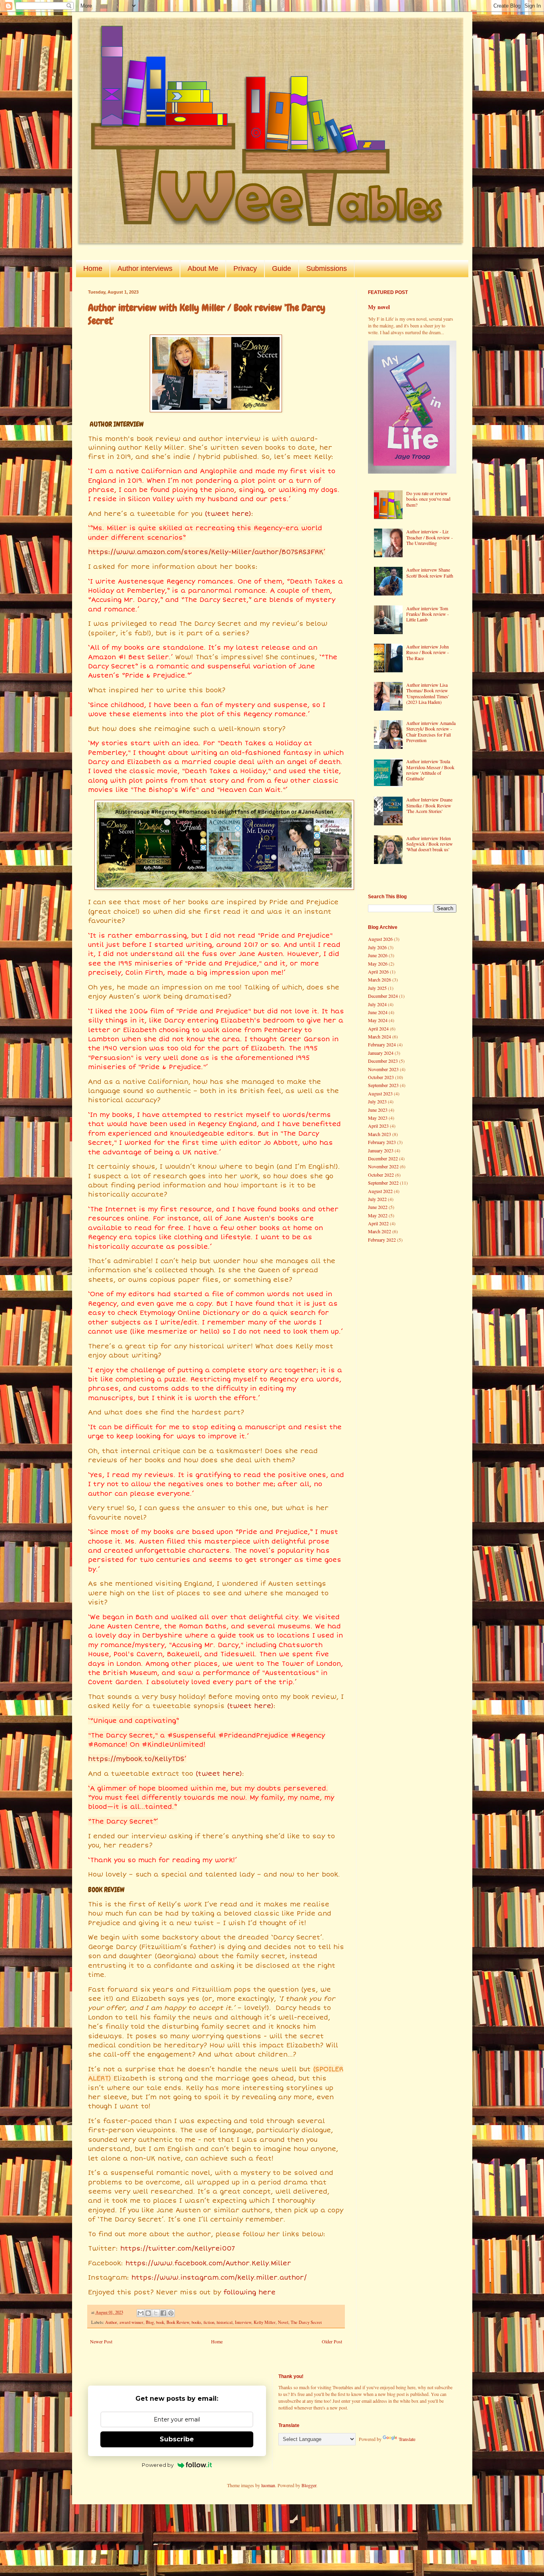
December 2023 (383, 1061)
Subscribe (177, 2439)
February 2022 (382, 1240)
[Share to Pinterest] (171, 2313)
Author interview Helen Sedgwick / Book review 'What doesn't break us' (430, 844)
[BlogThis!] (148, 2313)
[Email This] (141, 2313)
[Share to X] (156, 2313)
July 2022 (377, 1199)
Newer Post (101, 2341)
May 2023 (378, 1118)
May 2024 (378, 1020)
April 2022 (378, 1223)
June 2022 (378, 1207)
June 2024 (378, 1012)
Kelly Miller (265, 2322)
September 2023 (383, 1085)
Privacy (245, 268)
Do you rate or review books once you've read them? (428, 499)
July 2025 (377, 988)
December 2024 (383, 996)
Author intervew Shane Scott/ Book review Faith (430, 572)
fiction (209, 2322)
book (160, 2322)
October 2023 (381, 1077)
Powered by (158, 2465)
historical (225, 2322)
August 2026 (380, 939)
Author (111, 2322)
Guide (282, 268)
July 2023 (377, 1101)
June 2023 (378, 1110)
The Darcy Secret (306, 2322)
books (196, 2322)
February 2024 (382, 1044)
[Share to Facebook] (163, 2313)
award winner (131, 2322)
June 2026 (378, 955)
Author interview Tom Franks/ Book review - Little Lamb (428, 614)
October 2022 (381, 1175)
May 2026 (378, 964)
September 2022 (383, 1183)
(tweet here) (228, 514)
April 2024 (378, 1028)
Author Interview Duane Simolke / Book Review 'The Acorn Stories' (429, 805)
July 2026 (377, 947)
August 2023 (380, 1093)
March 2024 (380, 1036)
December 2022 (383, 1158)
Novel (283, 2322)
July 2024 (377, 1004)
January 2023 (381, 1150)
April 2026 (378, 972)
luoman (268, 2485)
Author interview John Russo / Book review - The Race (428, 652)
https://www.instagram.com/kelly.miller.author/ (219, 2278)
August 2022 (380, 1191)
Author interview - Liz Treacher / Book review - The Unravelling (430, 537)
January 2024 (381, 1053)
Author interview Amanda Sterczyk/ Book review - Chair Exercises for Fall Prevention (431, 732)
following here (249, 2292)
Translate (407, 2439)
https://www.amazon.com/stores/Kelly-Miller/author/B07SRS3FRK (206, 552)
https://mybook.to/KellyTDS (136, 1759)
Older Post (332, 2341)
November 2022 (383, 1166)
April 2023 (378, 1126)
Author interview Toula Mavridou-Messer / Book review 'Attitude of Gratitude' (430, 770)
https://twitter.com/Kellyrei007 (178, 2249)
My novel (379, 307)
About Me (203, 268)
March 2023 (380, 1134)
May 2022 (378, 1215)
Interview (243, 2322)
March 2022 (380, 1231)
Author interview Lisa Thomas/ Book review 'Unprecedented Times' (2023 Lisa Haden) (428, 693)
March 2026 (380, 979)
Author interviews (145, 268)
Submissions (327, 268)
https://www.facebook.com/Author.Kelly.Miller (208, 2263)
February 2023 (382, 1142)
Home (93, 268)
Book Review (178, 2322)
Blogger (309, 2485)
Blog (150, 2322)
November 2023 (383, 1069)
